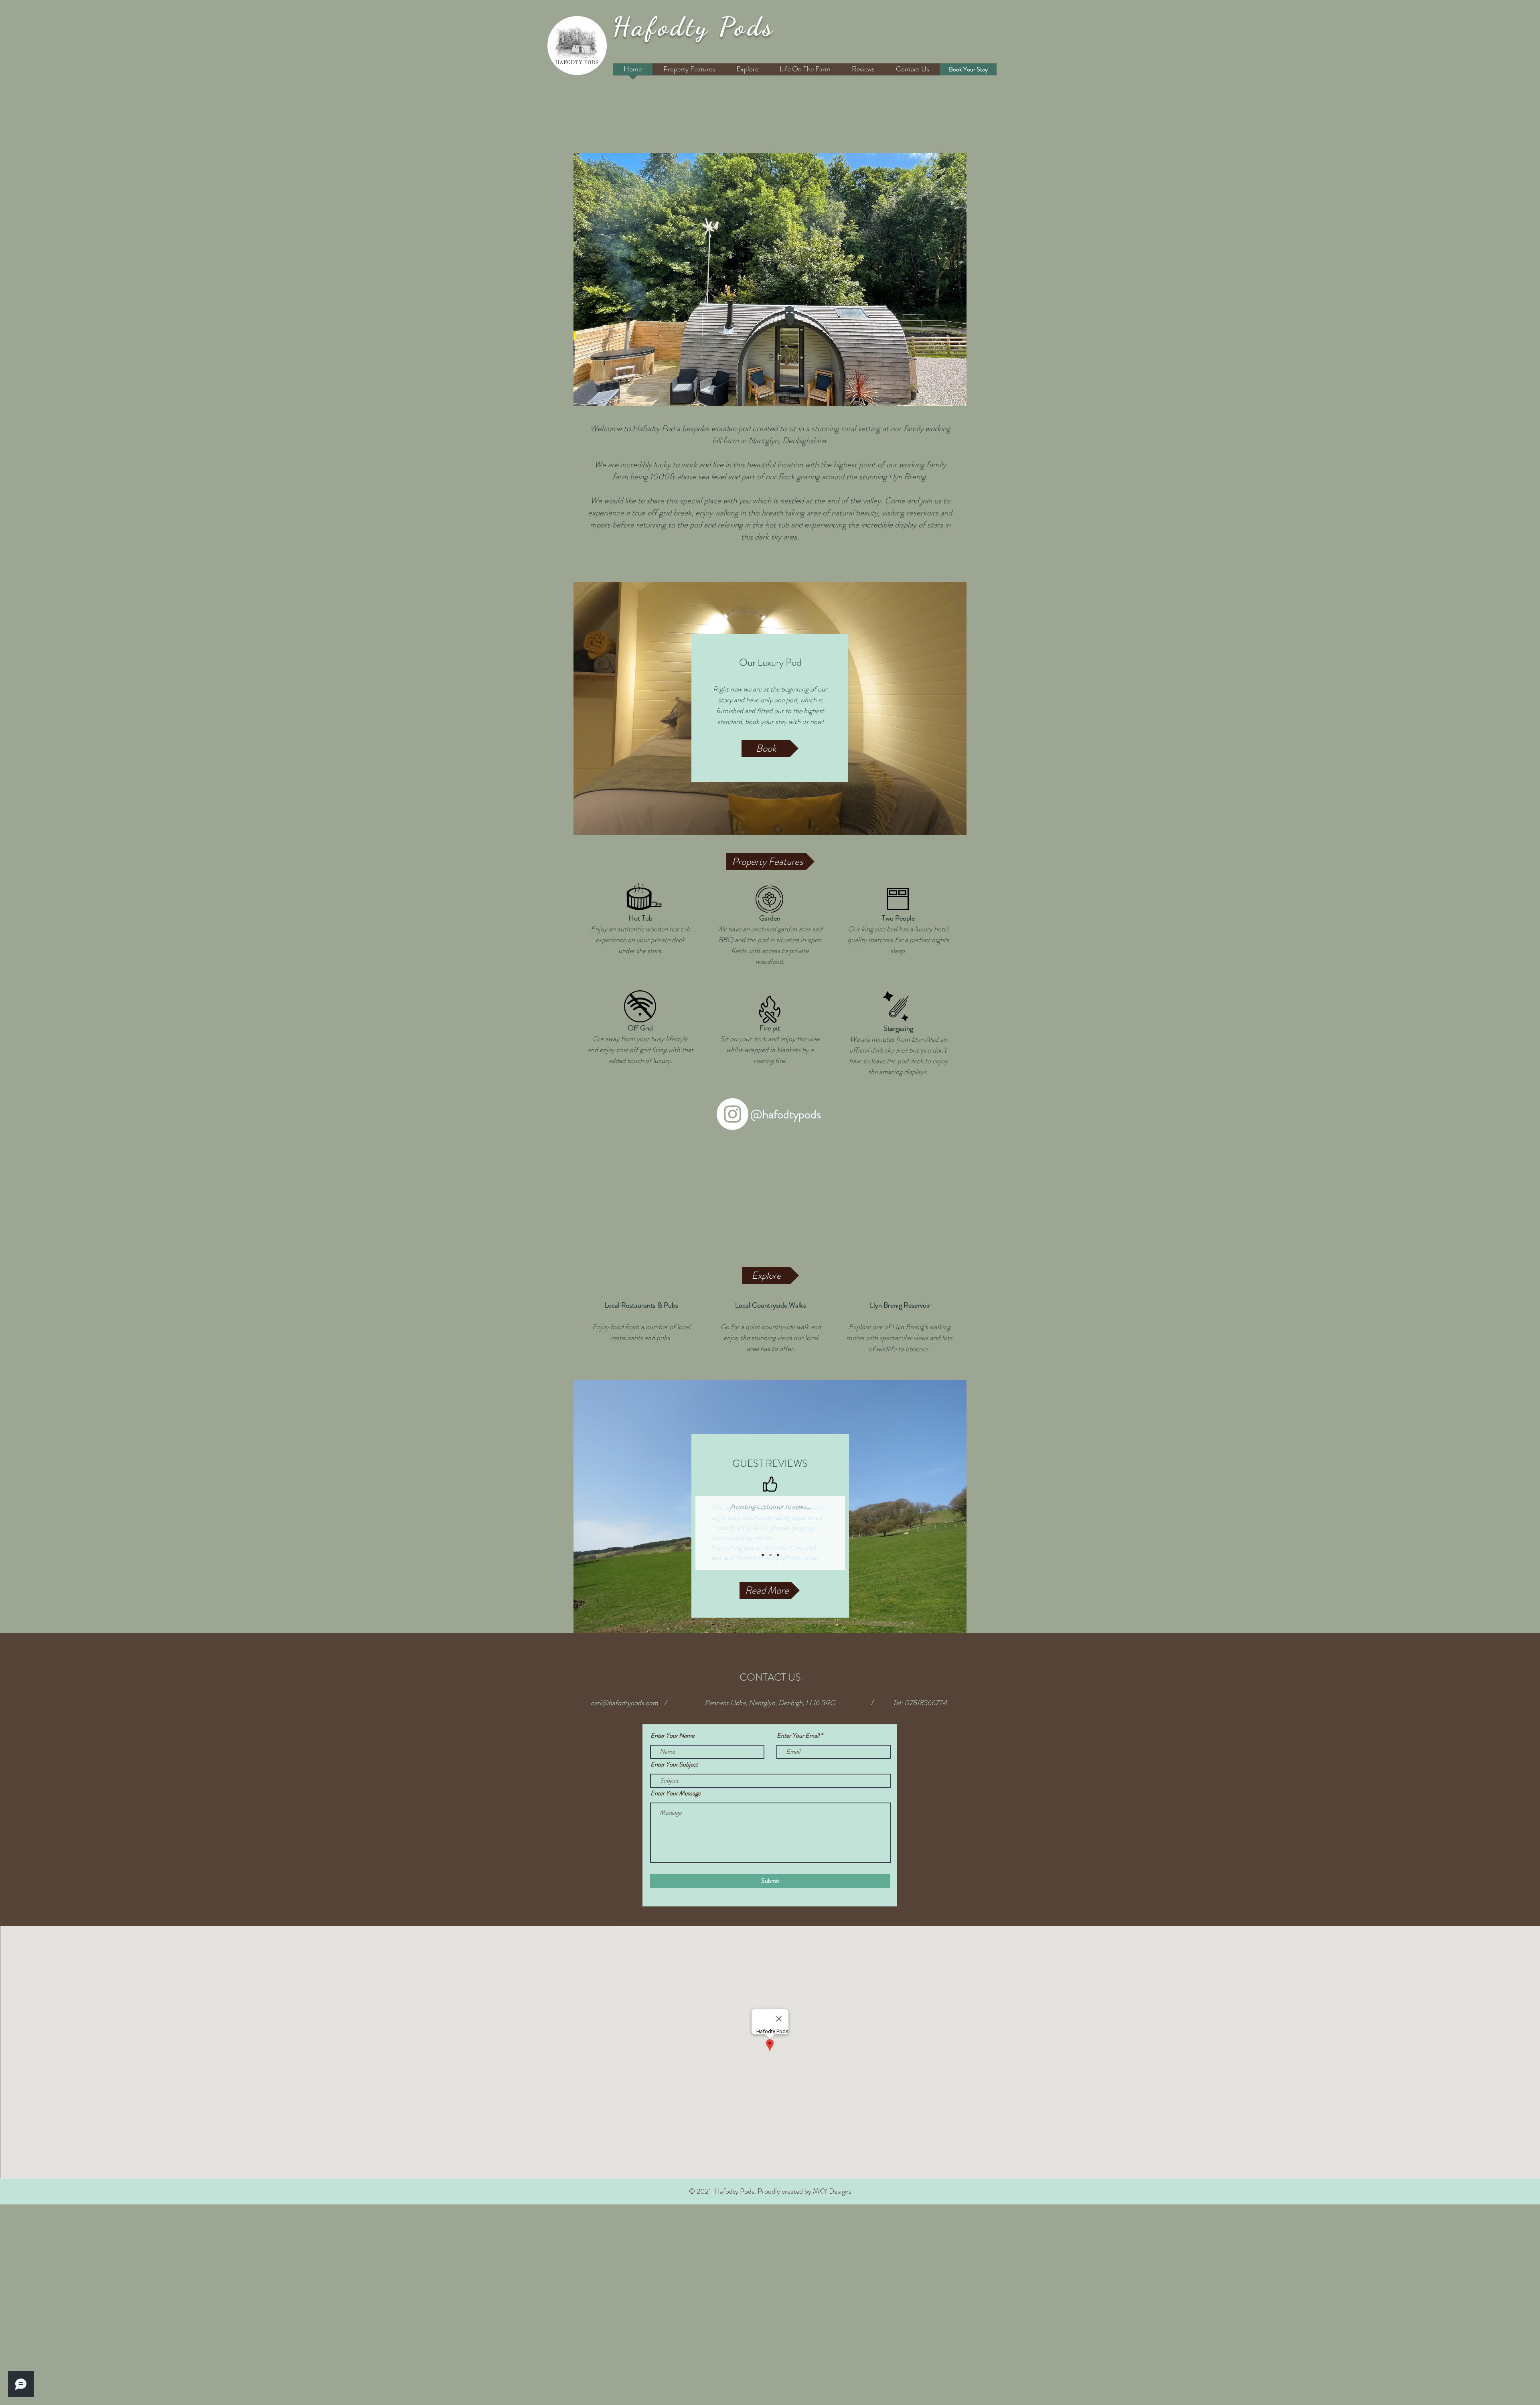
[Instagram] (733, 1114)
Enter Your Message (676, 1793)
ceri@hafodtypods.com (624, 1703)
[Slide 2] (770, 1555)
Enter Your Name (672, 1736)
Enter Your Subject (674, 1764)
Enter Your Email (798, 1736)
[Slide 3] (778, 1555)
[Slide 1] (763, 1555)
